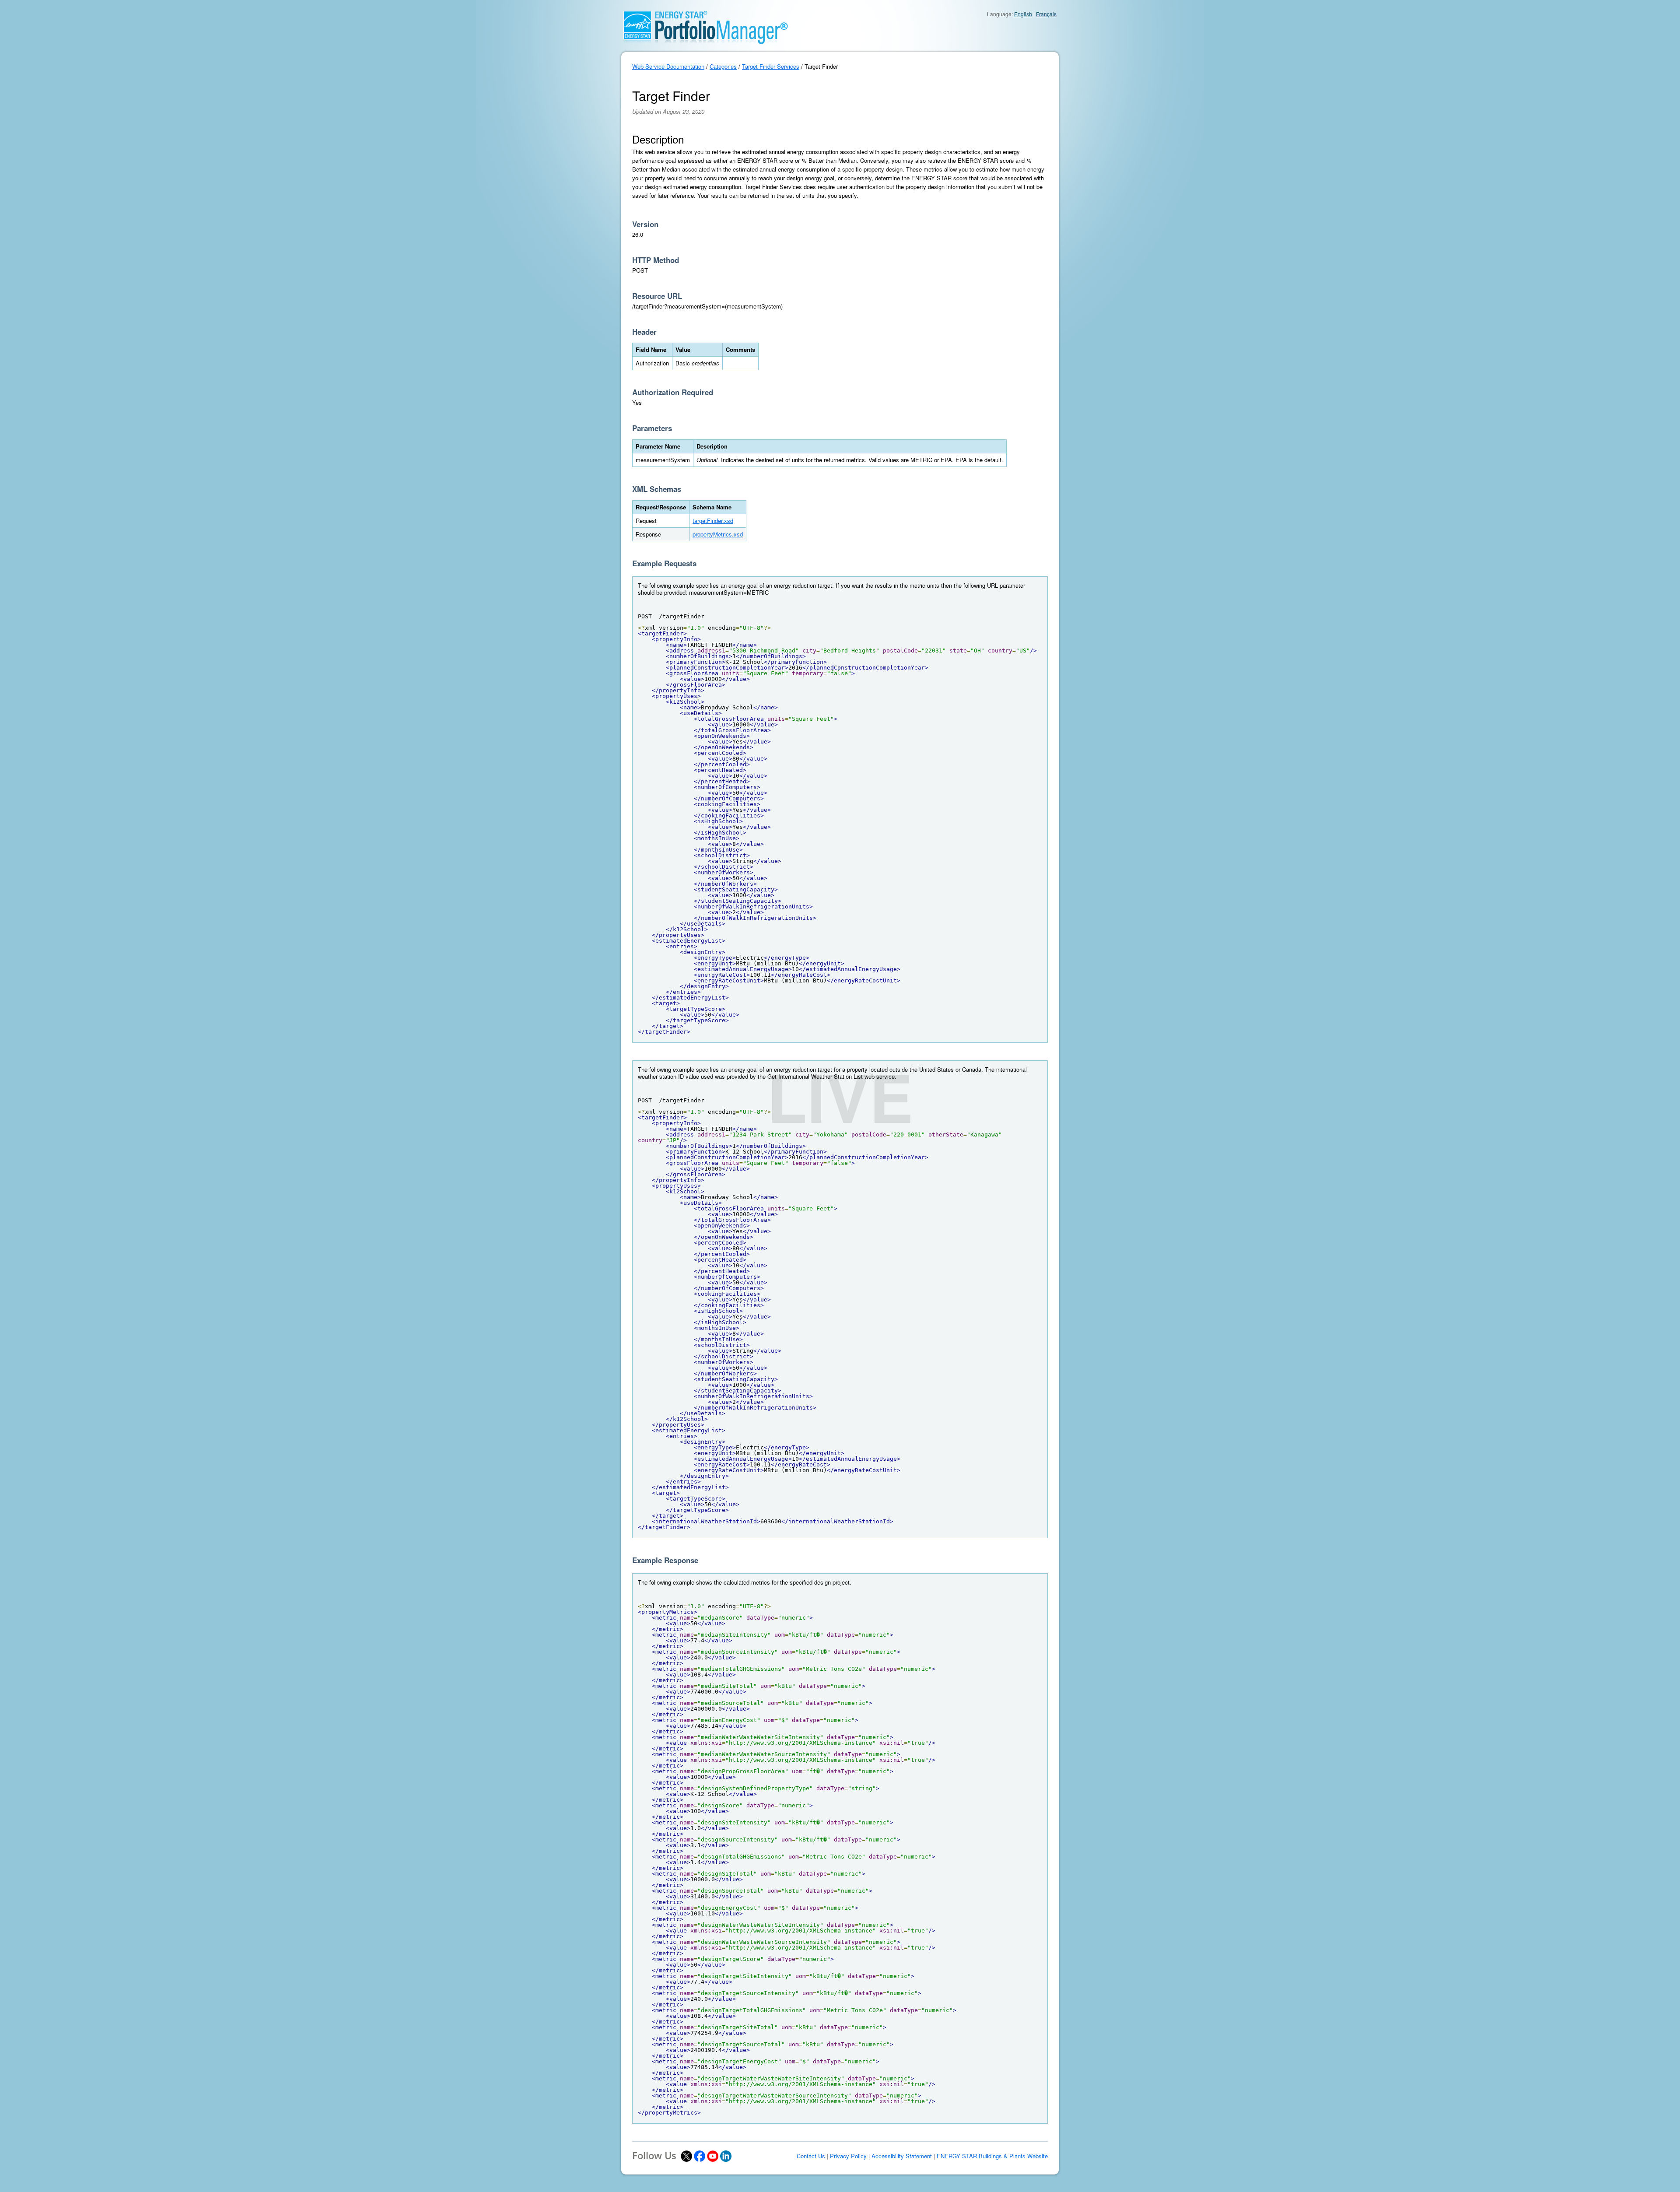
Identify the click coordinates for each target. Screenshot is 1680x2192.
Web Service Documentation (668, 66)
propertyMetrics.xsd (718, 534)
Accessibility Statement (902, 2156)
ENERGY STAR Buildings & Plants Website (992, 2156)
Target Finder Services (771, 66)
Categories (723, 66)
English (1023, 14)
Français (1046, 14)
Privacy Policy (848, 2156)
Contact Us (811, 2156)
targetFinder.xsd (713, 521)
